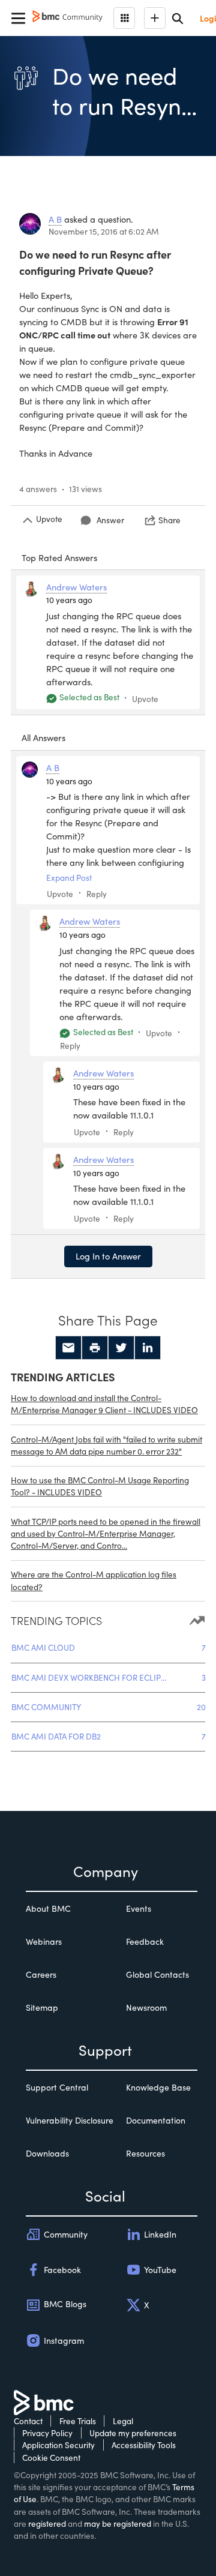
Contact (28, 2421)
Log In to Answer (108, 1256)
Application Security (58, 2445)
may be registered (118, 2523)
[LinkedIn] (148, 1348)
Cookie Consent (51, 2457)
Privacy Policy (47, 2433)
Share (169, 520)
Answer (110, 520)
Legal (123, 2421)
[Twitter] (121, 1348)
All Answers (43, 737)
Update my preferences (133, 2433)
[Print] (95, 1348)
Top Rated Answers (59, 557)
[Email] (68, 1348)
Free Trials (78, 2421)
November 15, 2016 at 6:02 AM (104, 231)
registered (47, 2523)
